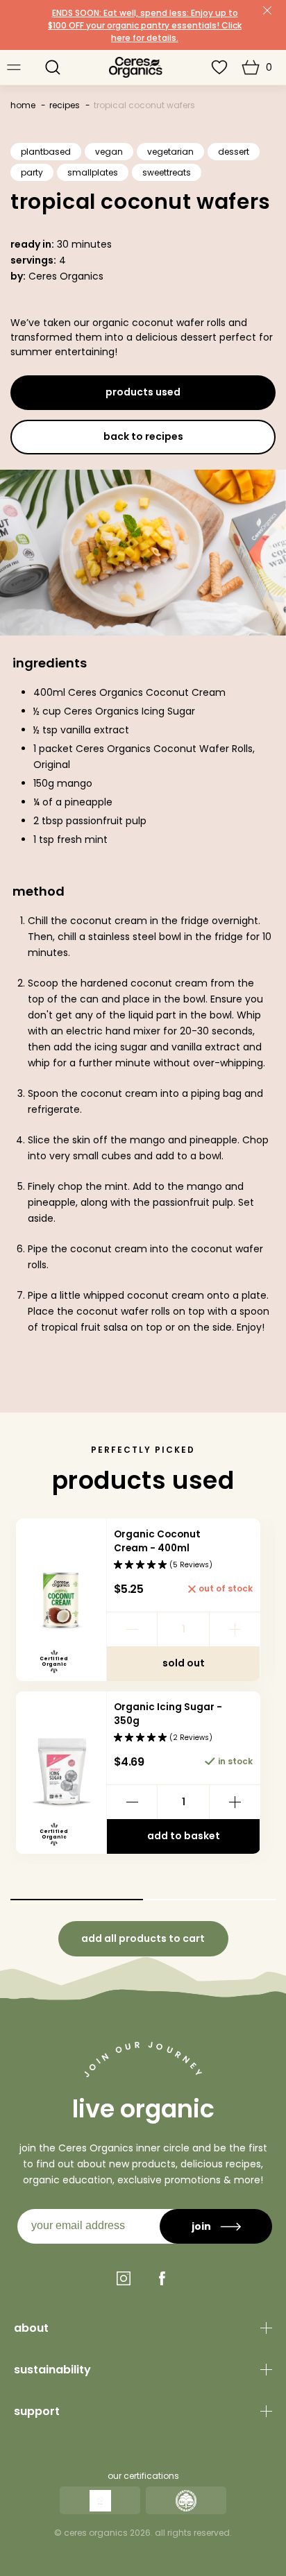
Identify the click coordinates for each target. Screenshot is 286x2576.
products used (143, 392)
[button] (53, 67)
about (31, 2328)
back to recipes (143, 436)
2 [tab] (209, 1900)
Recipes (65, 105)
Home (23, 105)
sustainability (52, 2370)
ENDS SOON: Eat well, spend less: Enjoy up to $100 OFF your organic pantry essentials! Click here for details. (145, 25)
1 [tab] (77, 1900)
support (37, 2411)
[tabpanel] (143, 1691)
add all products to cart (143, 1938)
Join (201, 2226)
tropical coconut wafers (144, 105)
